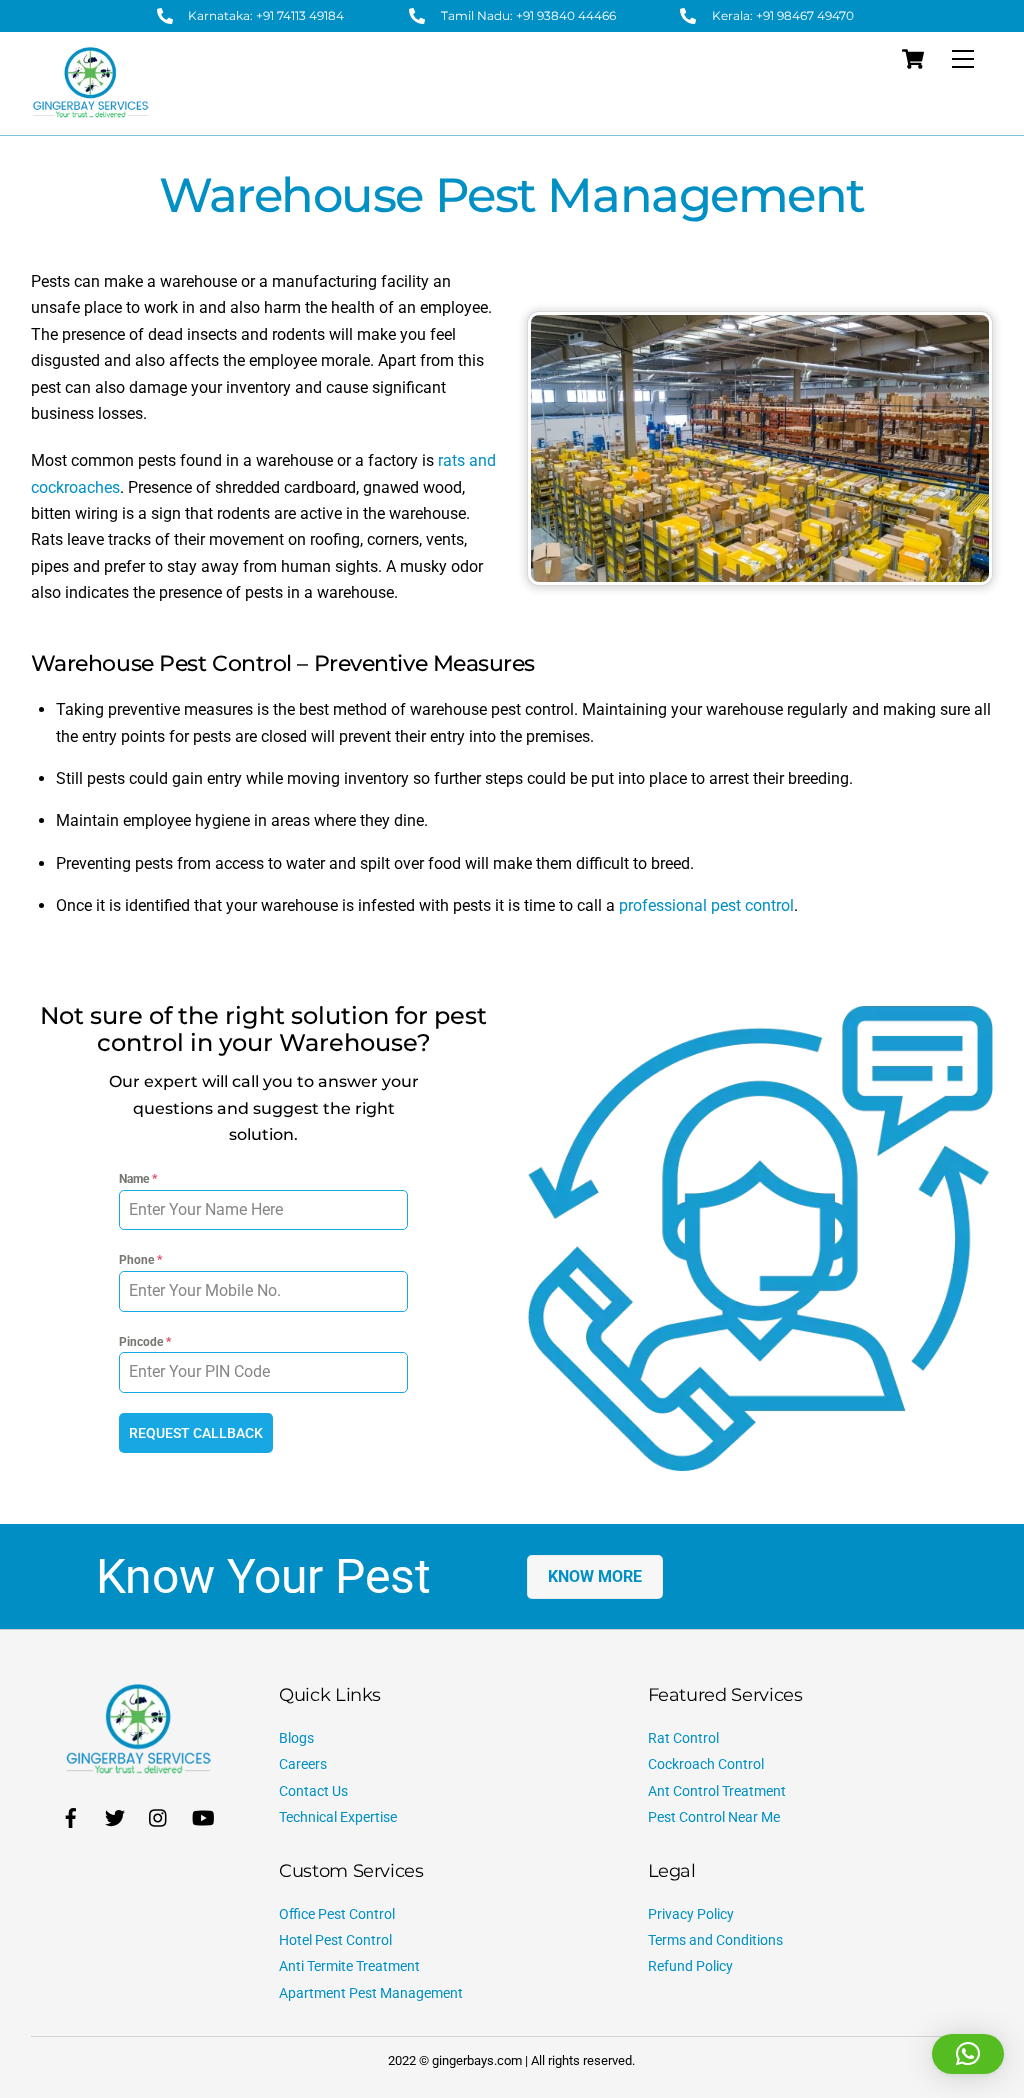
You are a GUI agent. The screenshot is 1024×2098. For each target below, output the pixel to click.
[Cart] (913, 59)
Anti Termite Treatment (349, 1966)
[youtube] (203, 1816)
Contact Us (313, 1791)
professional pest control (706, 905)
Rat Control (683, 1738)
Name (138, 1179)
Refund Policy (690, 1966)
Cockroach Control (706, 1764)
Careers (303, 1764)
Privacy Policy (691, 1914)
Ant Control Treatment (717, 1791)
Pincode (145, 1342)
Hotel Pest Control (335, 1940)
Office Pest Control (337, 1914)
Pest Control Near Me (714, 1817)
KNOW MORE (595, 1576)
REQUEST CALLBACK (196, 1433)
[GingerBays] (91, 110)
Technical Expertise (338, 1817)
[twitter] (115, 1816)
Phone (140, 1260)
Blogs (296, 1738)
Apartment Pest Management (371, 1993)
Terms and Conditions (715, 1940)
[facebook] (71, 1816)
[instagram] (159, 1816)
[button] (968, 2054)
